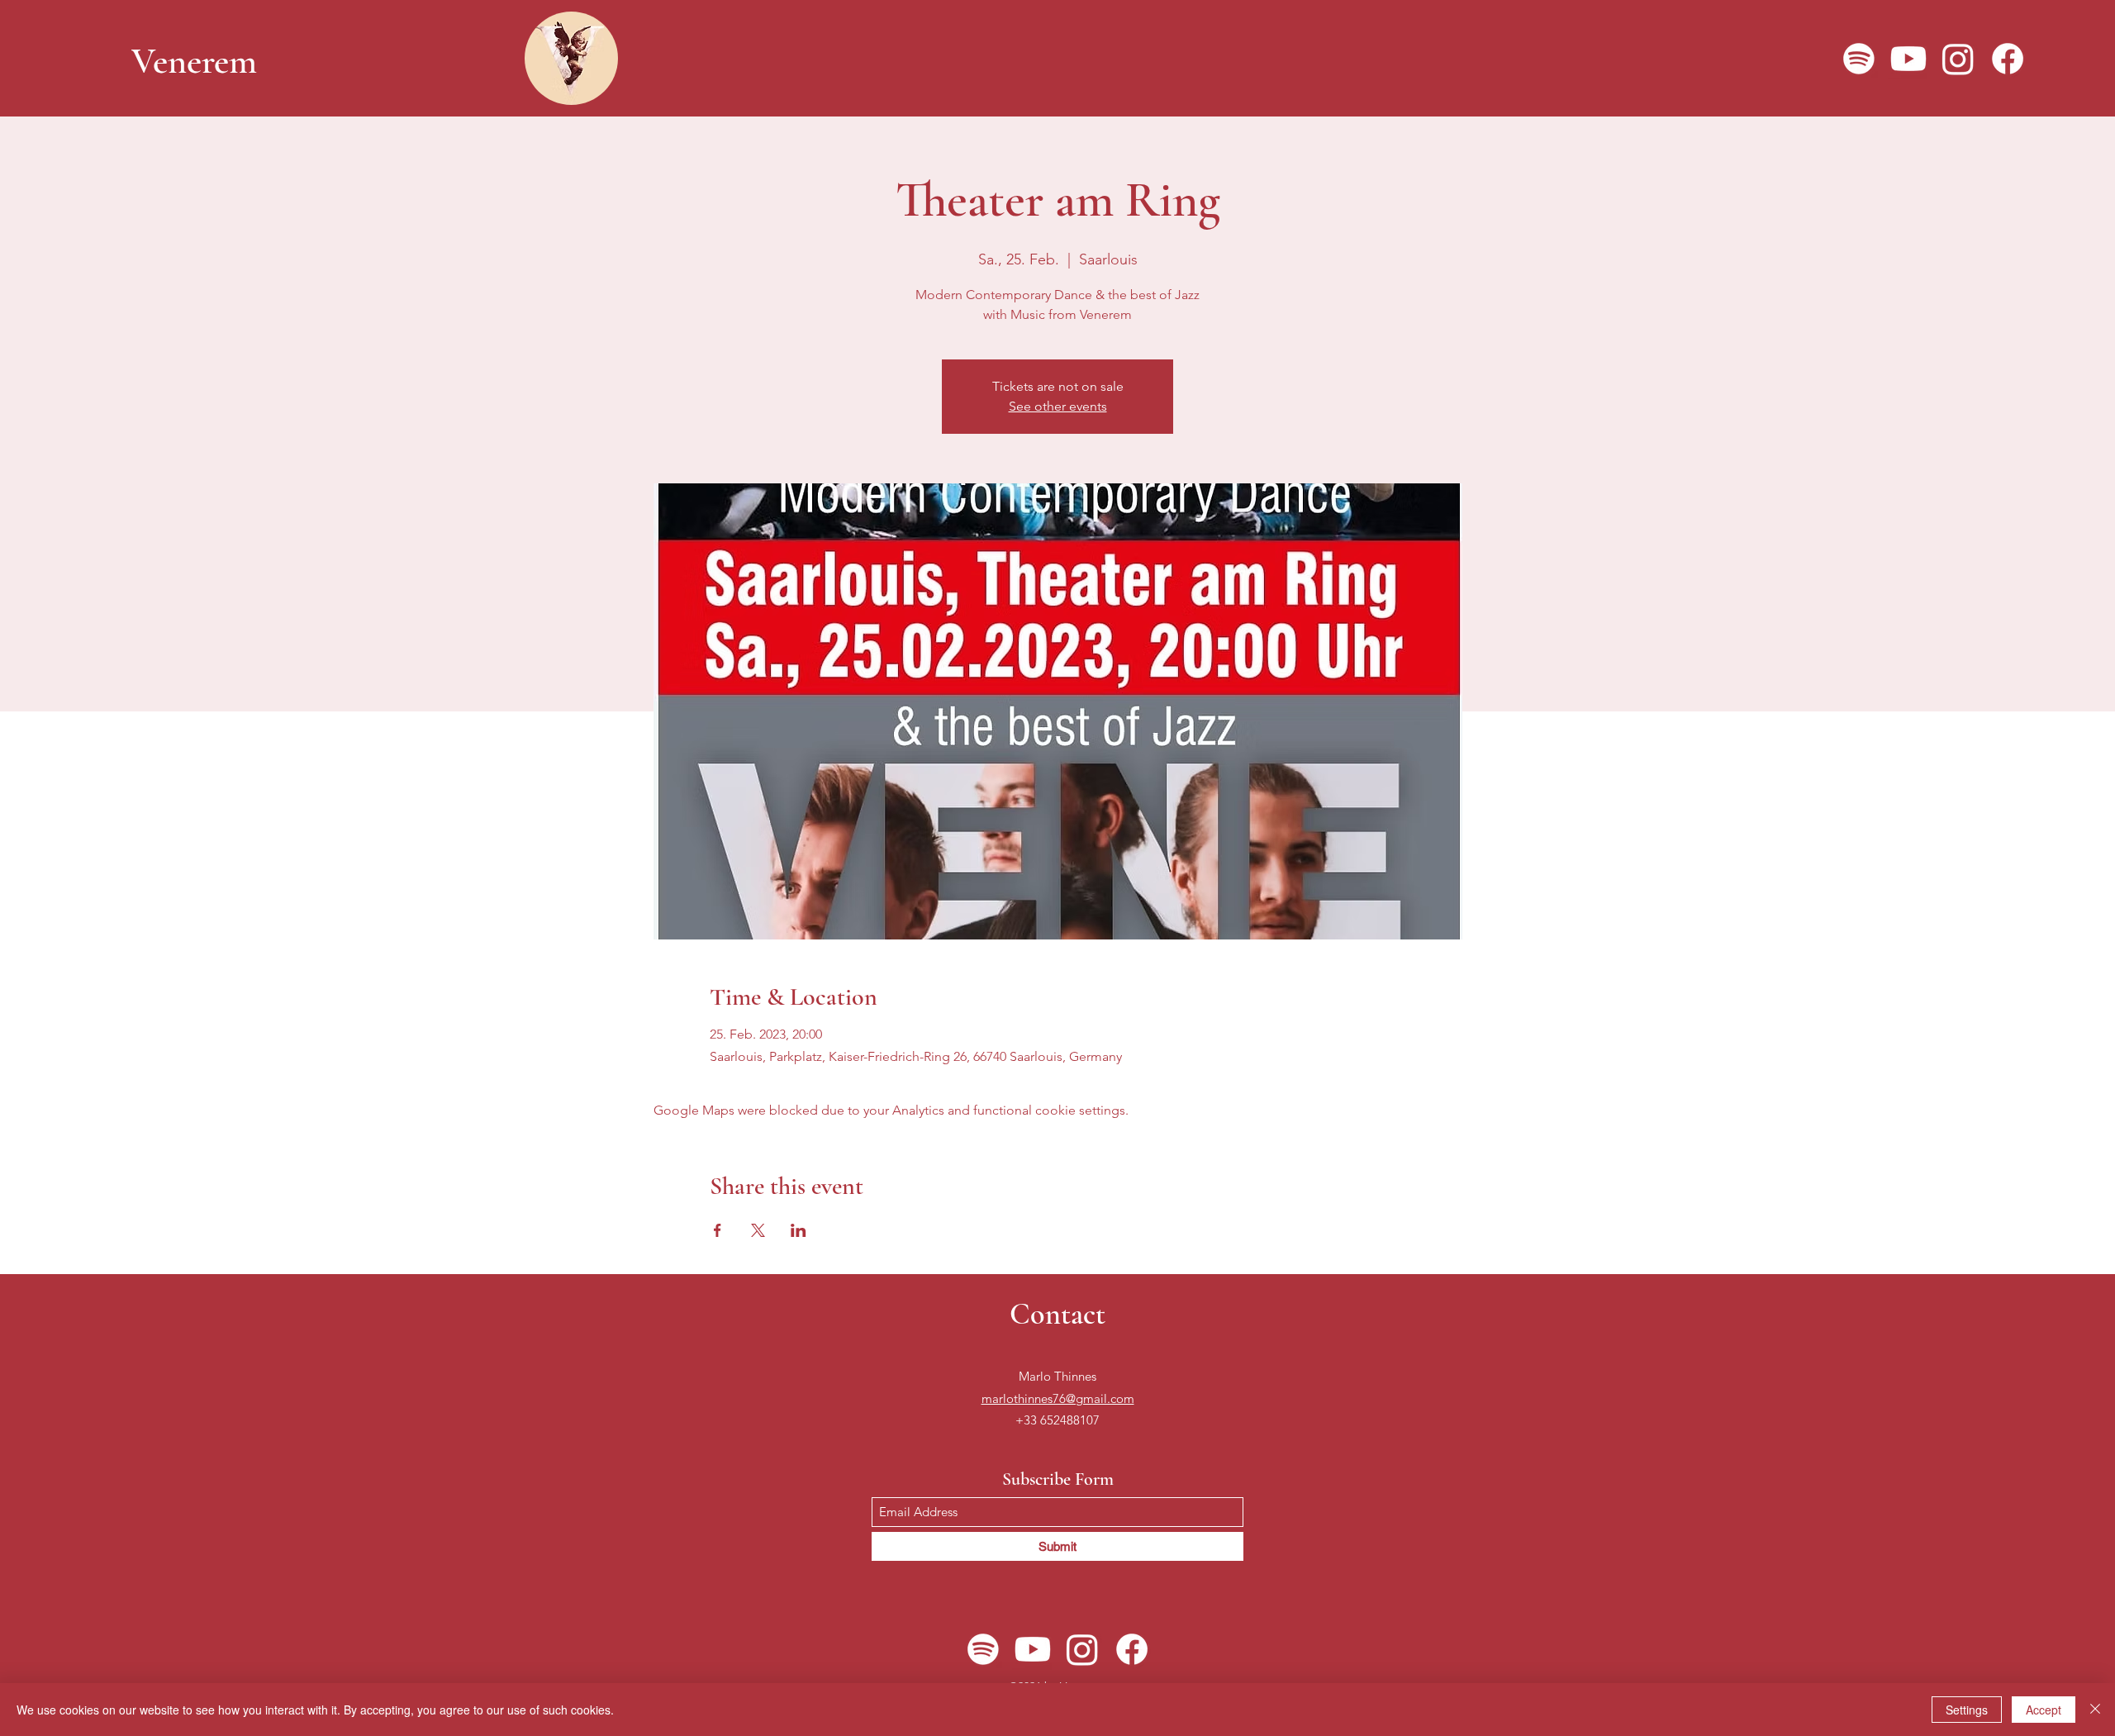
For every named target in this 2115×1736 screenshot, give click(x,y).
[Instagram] (1958, 59)
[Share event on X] (758, 1230)
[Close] (2095, 1710)
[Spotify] (1859, 59)
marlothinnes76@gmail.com (1058, 1398)
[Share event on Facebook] (718, 1230)
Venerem (194, 61)
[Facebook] (2008, 59)
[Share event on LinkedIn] (798, 1230)
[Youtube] (1908, 59)
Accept (2044, 1710)
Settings (1967, 1710)
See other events (1058, 406)
